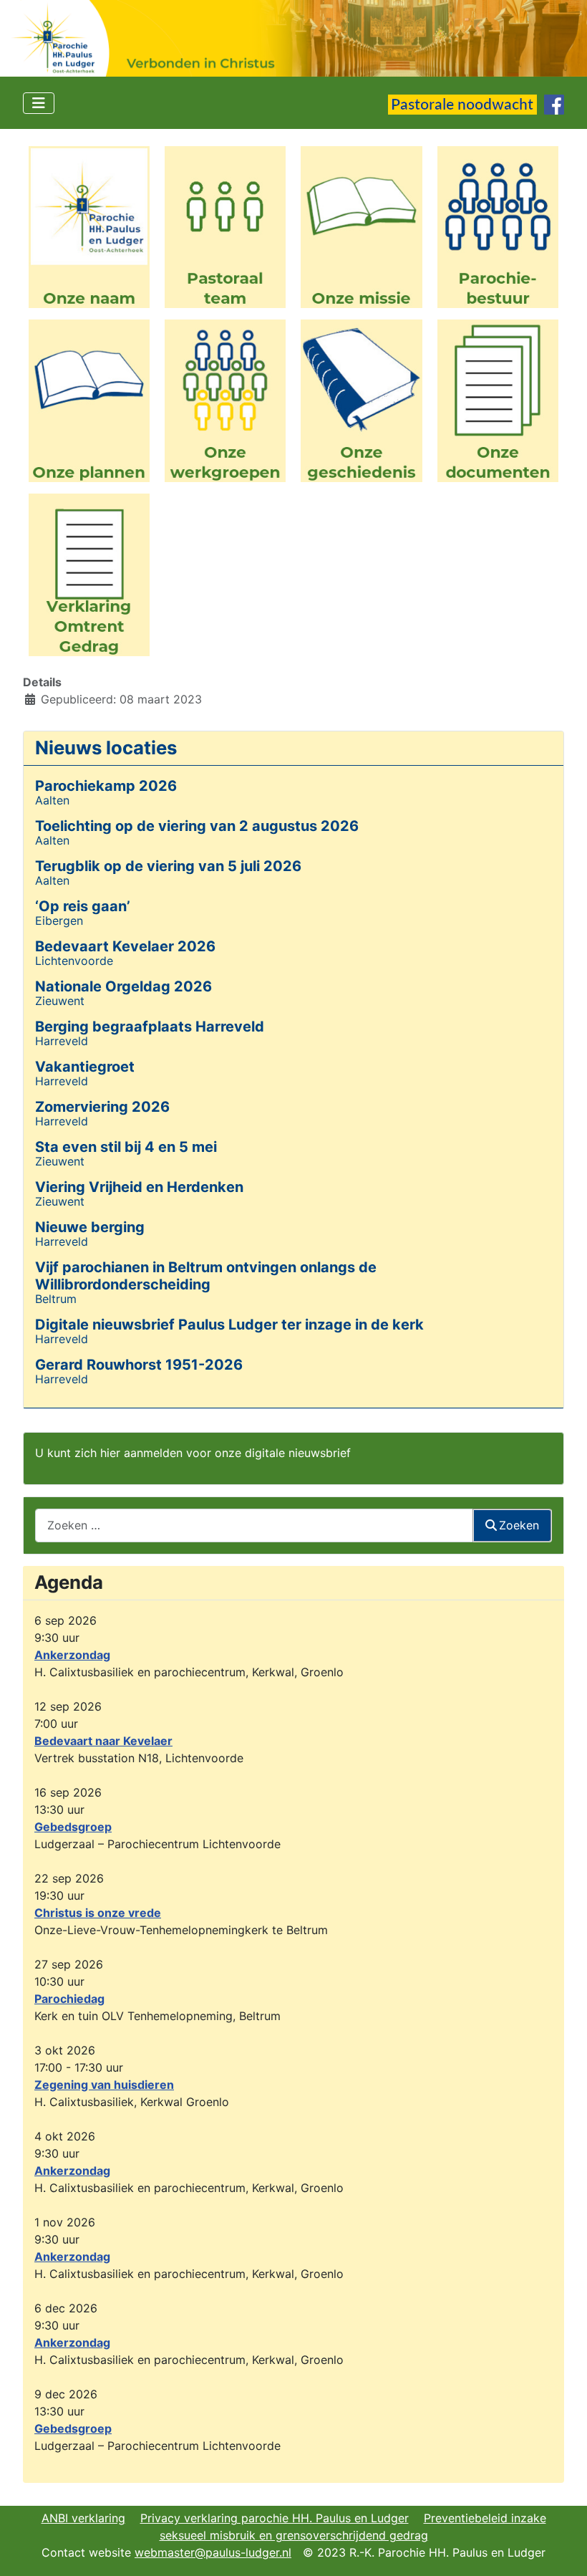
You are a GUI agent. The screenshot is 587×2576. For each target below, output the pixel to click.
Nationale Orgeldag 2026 (123, 986)
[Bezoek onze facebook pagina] (554, 103)
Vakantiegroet (85, 1067)
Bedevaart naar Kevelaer (103, 1741)
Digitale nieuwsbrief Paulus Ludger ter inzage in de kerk (229, 1325)
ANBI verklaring (83, 2518)
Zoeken (519, 1525)
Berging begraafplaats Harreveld (150, 1027)
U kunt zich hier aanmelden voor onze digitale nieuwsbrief (193, 1453)
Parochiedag (69, 1999)
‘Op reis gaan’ (83, 906)
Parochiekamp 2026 (106, 786)
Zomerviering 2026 (102, 1107)
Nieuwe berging (90, 1227)
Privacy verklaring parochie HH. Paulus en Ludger (275, 2518)
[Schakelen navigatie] (39, 103)
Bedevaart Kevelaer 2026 (125, 946)
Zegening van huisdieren (104, 2085)
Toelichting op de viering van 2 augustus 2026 (197, 826)
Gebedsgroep (73, 1827)
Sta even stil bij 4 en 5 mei (126, 1147)
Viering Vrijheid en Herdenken (139, 1187)
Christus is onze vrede (98, 1913)
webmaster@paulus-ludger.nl (213, 2552)
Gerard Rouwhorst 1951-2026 (139, 1365)
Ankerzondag (72, 1655)
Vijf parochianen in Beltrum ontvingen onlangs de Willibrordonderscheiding (206, 1276)
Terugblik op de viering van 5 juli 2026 (168, 866)
